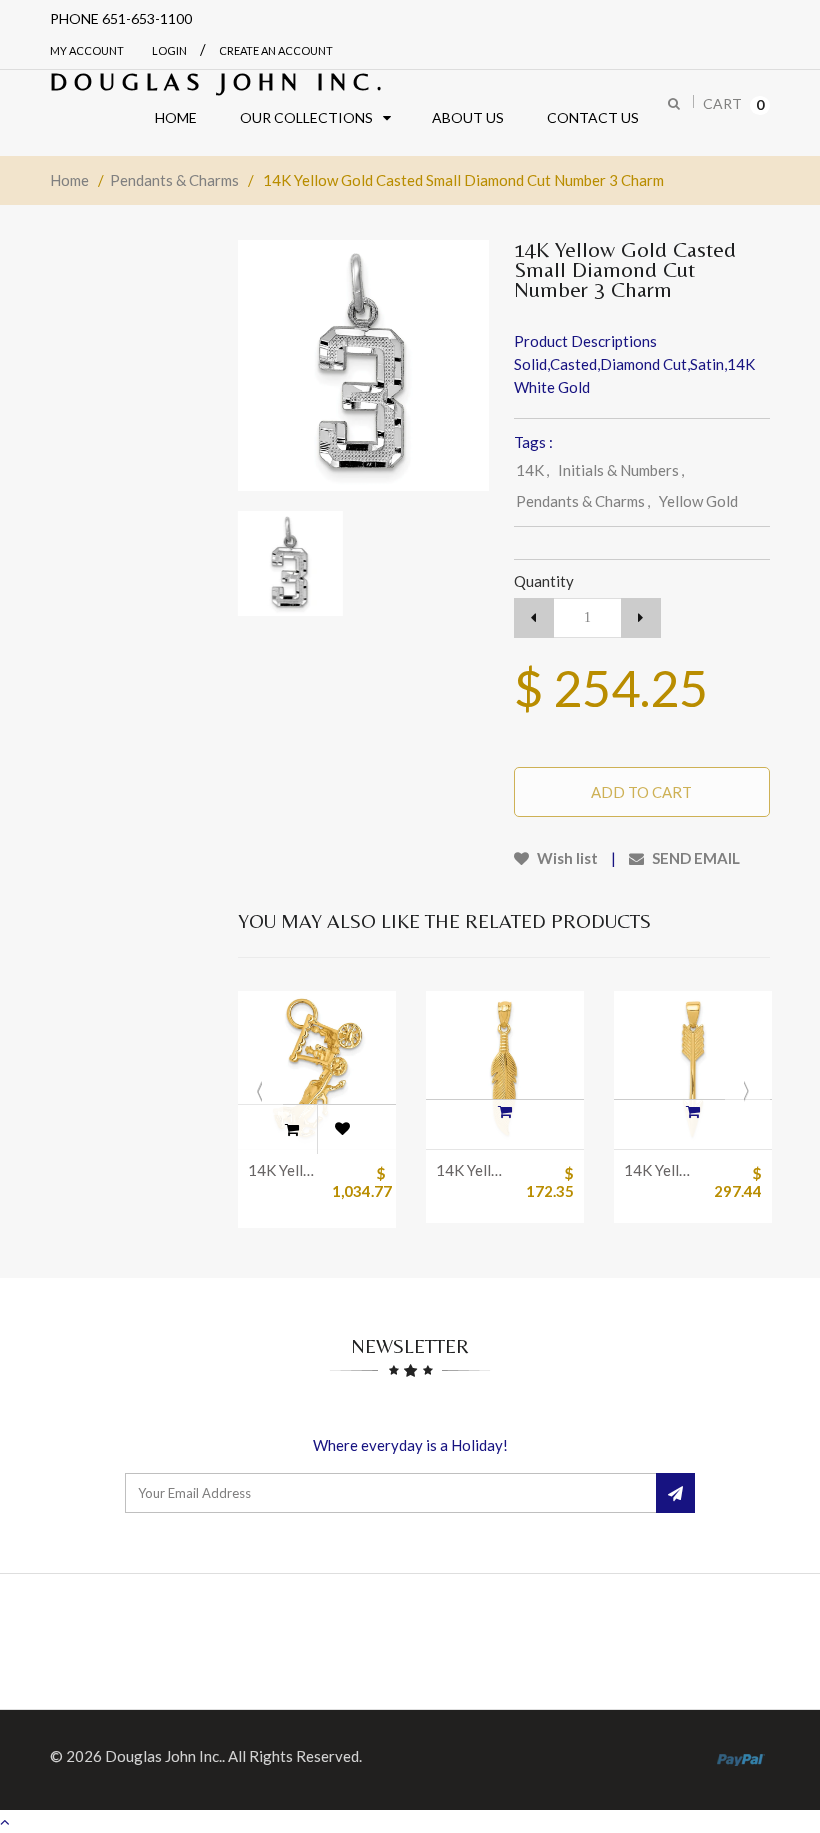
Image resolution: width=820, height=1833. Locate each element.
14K (532, 470)
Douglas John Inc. (219, 81)
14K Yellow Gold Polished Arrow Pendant (661, 1170)
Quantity (544, 581)
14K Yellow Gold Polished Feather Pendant (473, 1170)
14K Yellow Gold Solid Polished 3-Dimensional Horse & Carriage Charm (285, 1170)
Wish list (566, 858)
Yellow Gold (698, 501)
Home (69, 180)
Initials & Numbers (621, 470)
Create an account (276, 50)
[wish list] (342, 1129)
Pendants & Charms (174, 180)
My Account (87, 50)
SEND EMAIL (694, 858)
